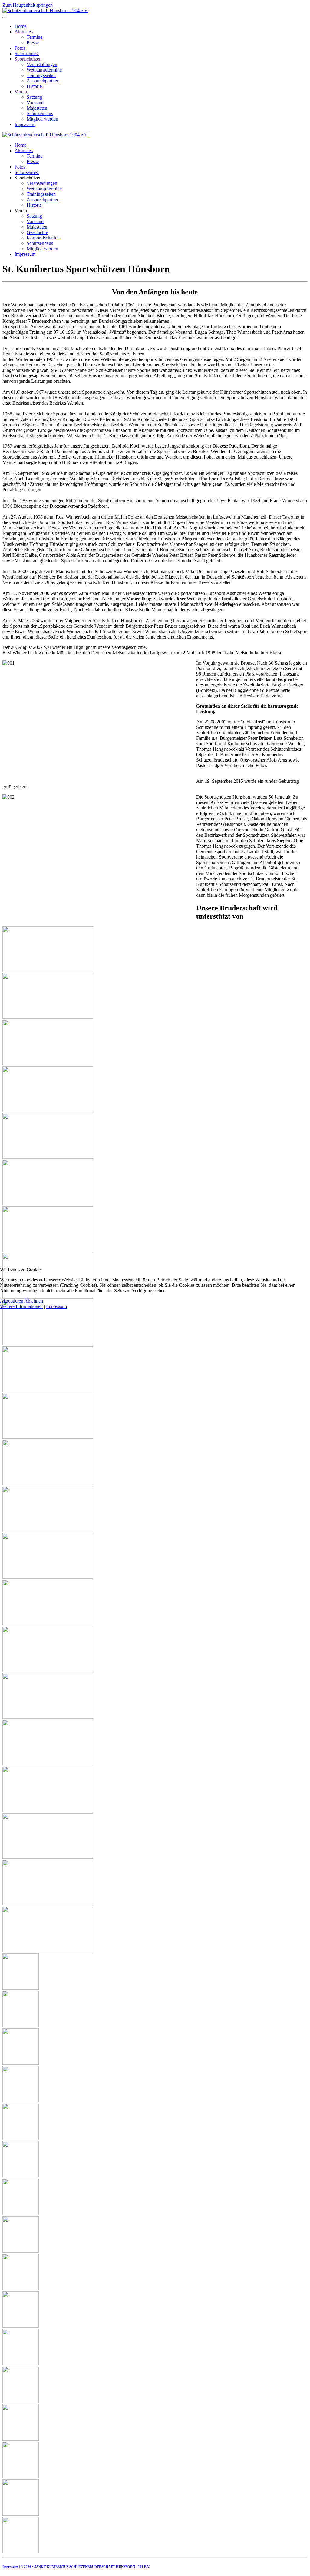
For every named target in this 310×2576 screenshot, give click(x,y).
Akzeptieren (12, 1301)
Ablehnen (34, 1301)
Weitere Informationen (21, 1306)
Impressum (56, 1306)
